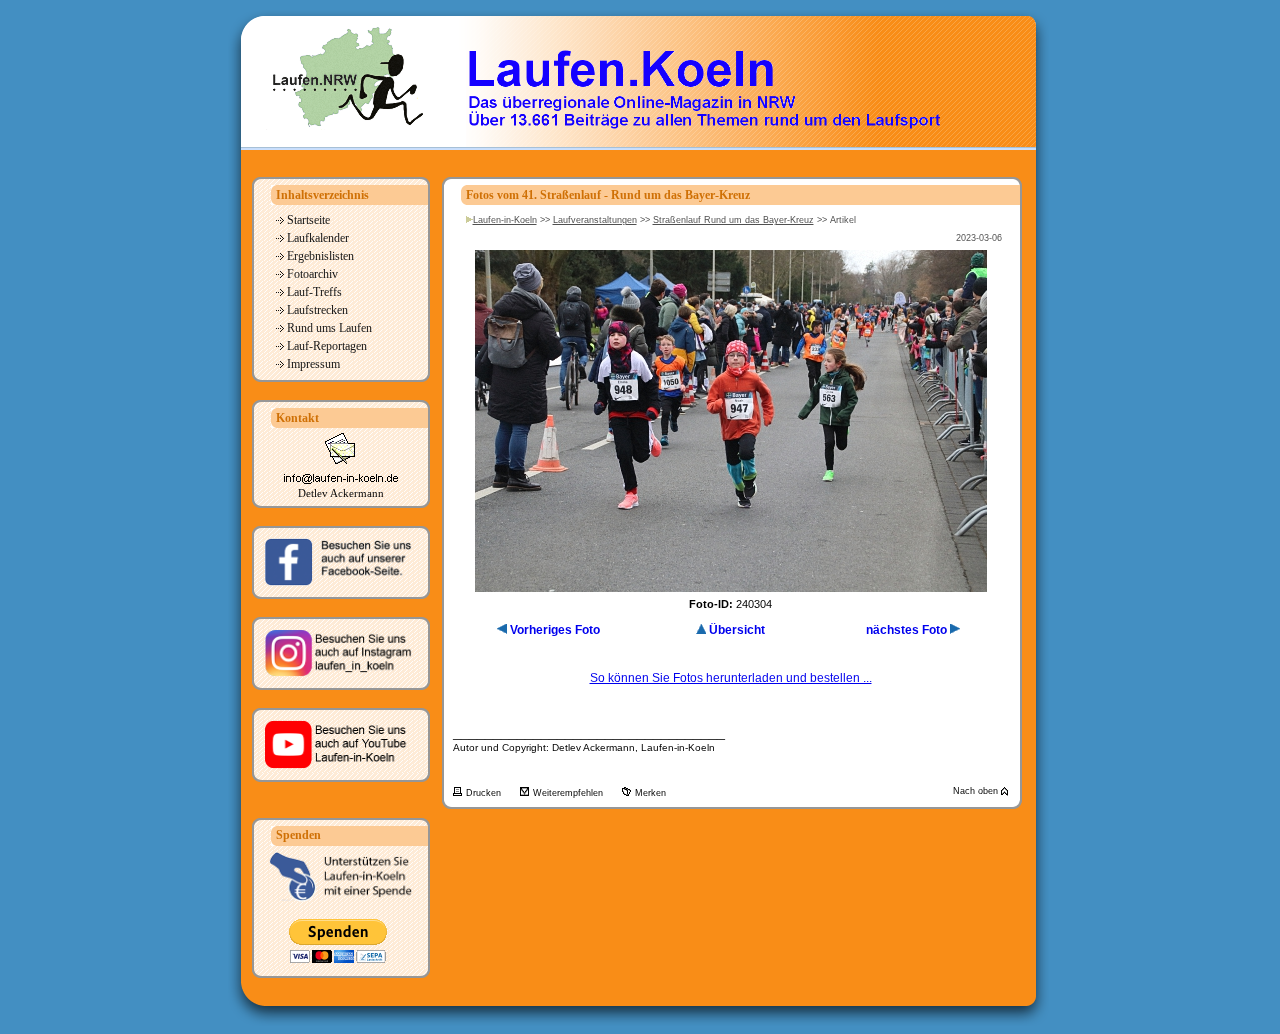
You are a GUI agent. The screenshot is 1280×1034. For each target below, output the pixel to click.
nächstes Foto (906, 630)
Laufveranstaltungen (595, 220)
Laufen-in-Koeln (505, 220)
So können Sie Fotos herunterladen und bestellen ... (731, 678)
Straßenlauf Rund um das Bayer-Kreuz (733, 220)
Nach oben (977, 791)
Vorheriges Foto (555, 630)
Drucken (485, 793)
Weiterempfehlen (569, 793)
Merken (650, 793)
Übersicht (737, 630)
